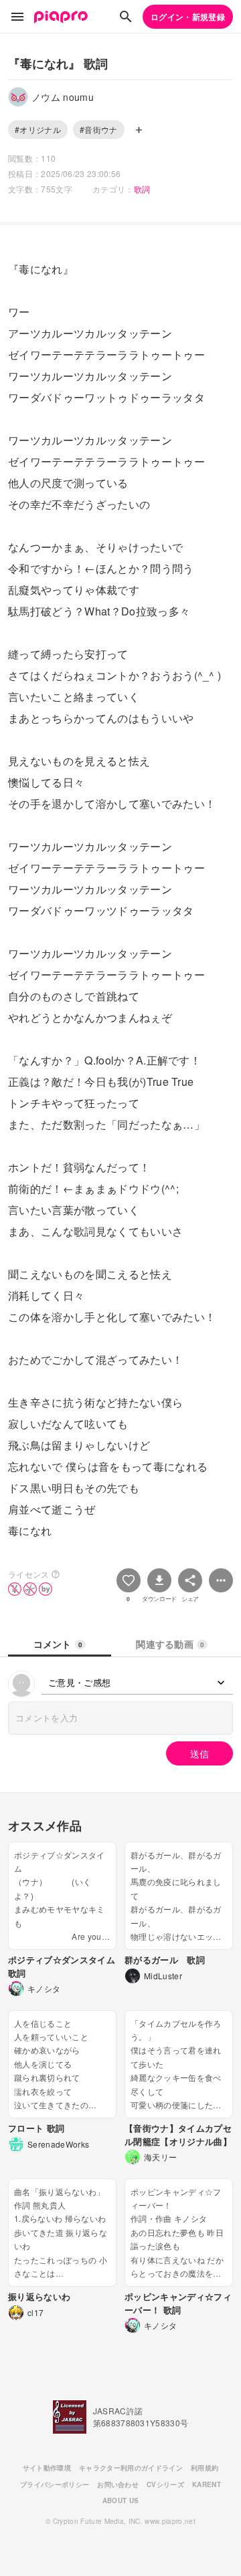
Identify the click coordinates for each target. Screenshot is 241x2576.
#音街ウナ (99, 129)
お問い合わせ (118, 2484)
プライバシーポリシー (55, 2484)
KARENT (207, 2484)
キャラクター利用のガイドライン (131, 2468)
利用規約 (205, 2468)
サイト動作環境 (47, 2468)
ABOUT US (121, 2500)
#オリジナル (38, 129)
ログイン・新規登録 (188, 17)
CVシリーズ (165, 2484)
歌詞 (142, 189)
